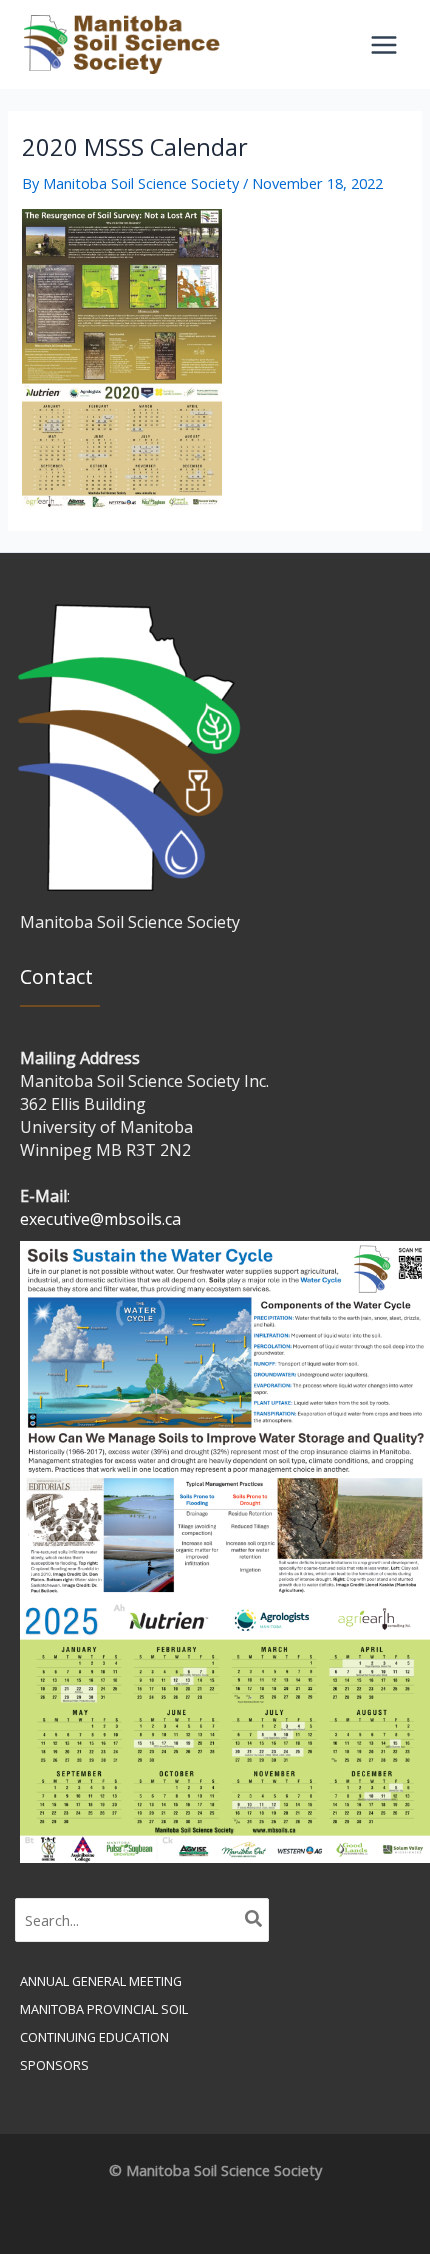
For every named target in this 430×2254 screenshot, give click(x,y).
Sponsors (54, 2065)
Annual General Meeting (101, 1981)
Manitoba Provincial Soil (104, 2009)
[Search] (254, 1920)
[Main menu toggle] (384, 45)
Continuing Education (94, 2037)
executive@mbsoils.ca (100, 1219)
